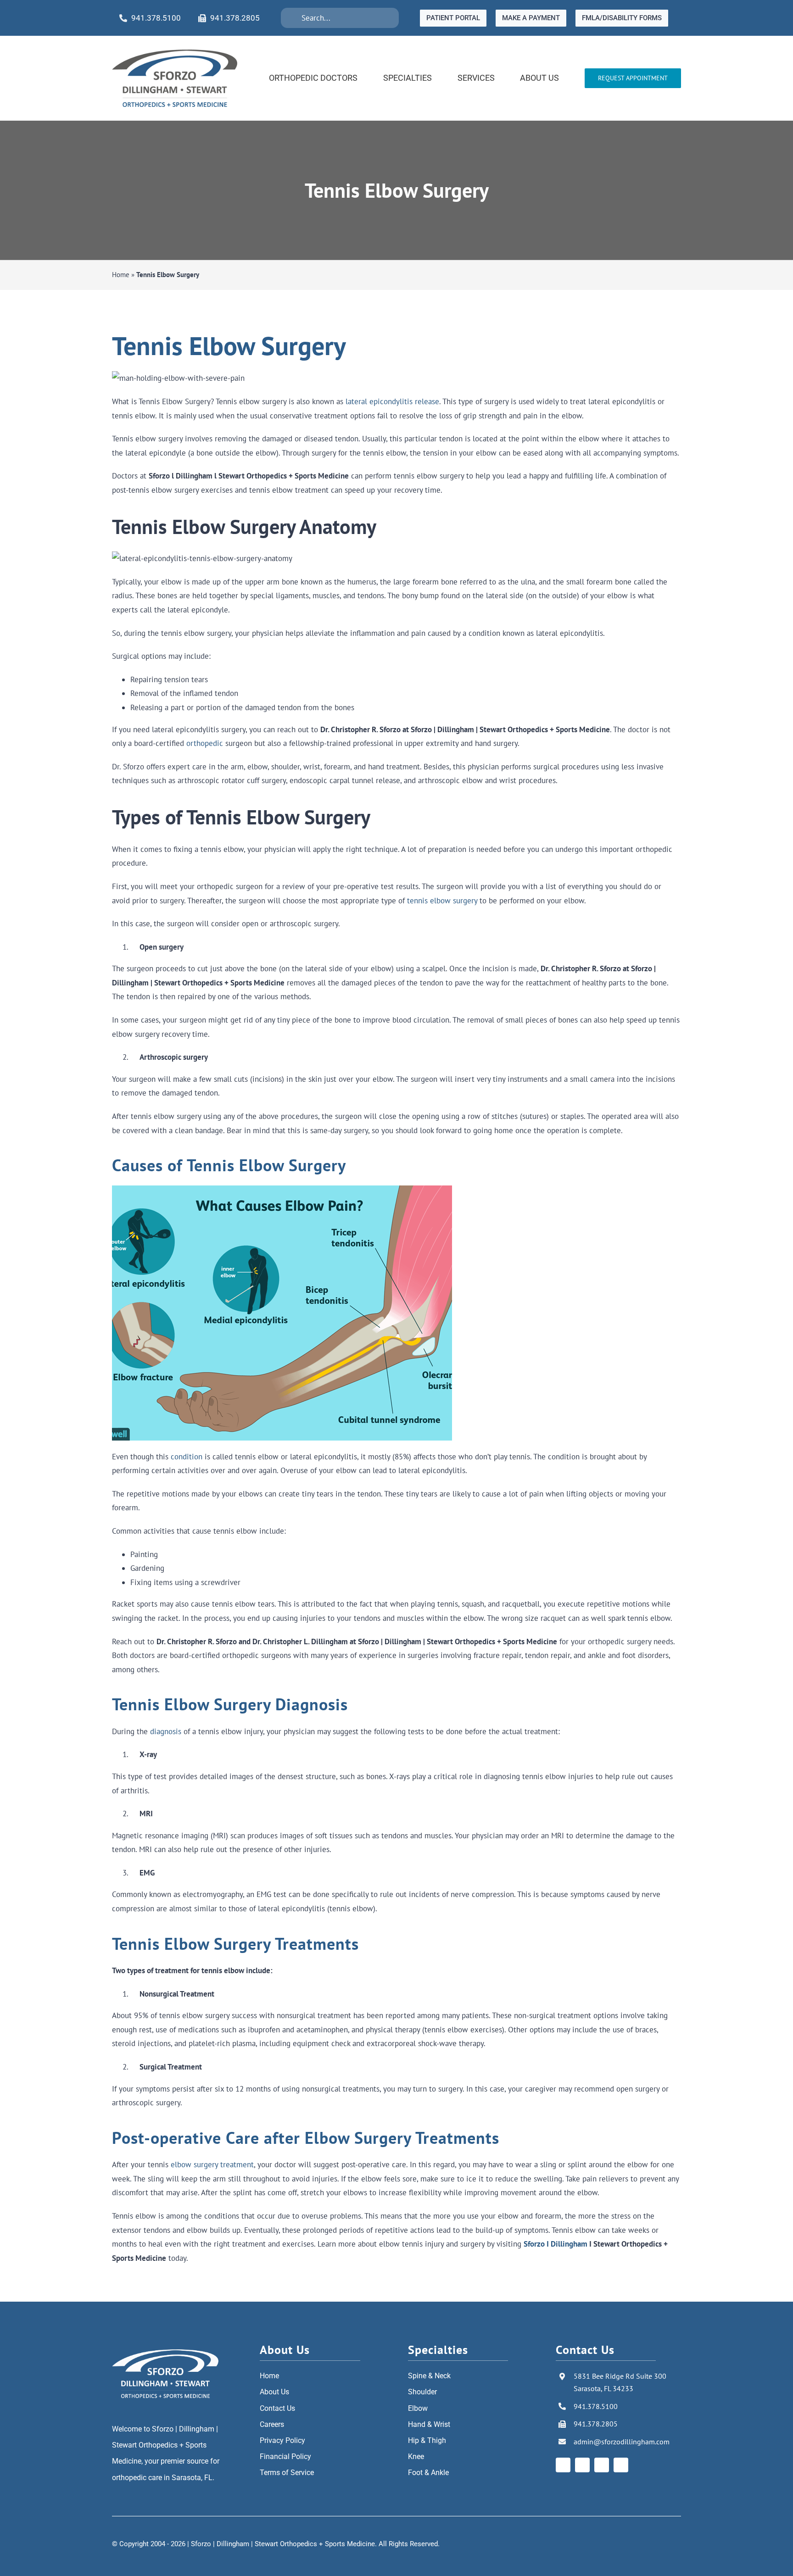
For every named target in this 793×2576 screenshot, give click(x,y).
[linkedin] (621, 2465)
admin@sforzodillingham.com (622, 2442)
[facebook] (563, 2465)
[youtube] (602, 2465)
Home (121, 275)
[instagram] (582, 2465)
